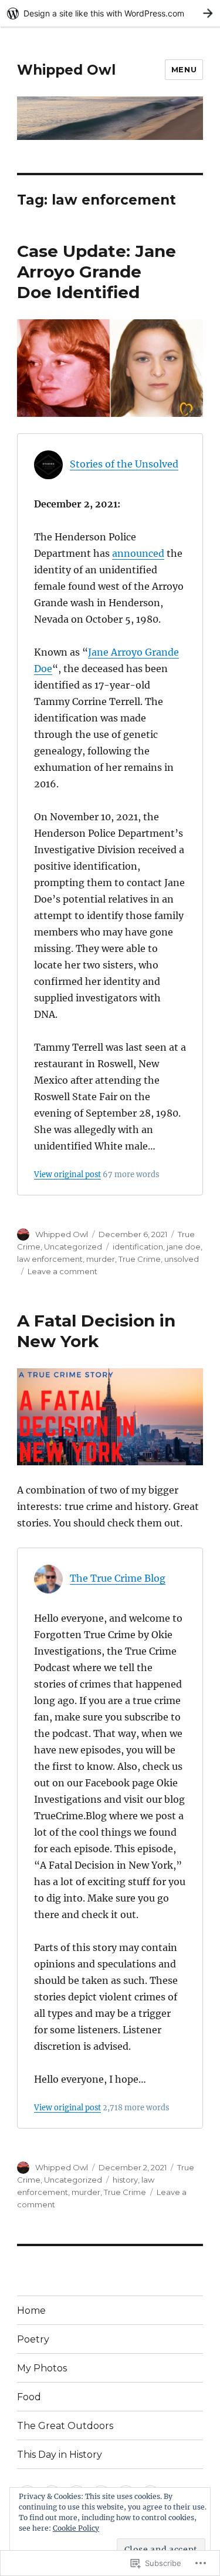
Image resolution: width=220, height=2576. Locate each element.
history (125, 2180)
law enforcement (50, 1259)
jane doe (184, 1247)
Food (29, 2397)
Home (31, 2311)
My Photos (42, 2368)
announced (138, 553)
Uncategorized (73, 1247)
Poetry (33, 2339)
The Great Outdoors (65, 2426)
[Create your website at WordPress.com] (110, 13)
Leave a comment (62, 1271)
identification (138, 1247)
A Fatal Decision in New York (96, 1331)
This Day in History (60, 2455)
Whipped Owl (66, 70)
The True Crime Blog (118, 1578)
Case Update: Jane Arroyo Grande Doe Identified (97, 272)
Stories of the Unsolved (124, 464)
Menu (184, 69)
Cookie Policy (76, 2528)
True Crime (140, 1259)
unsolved (182, 1259)
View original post (67, 1174)
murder (101, 1259)
